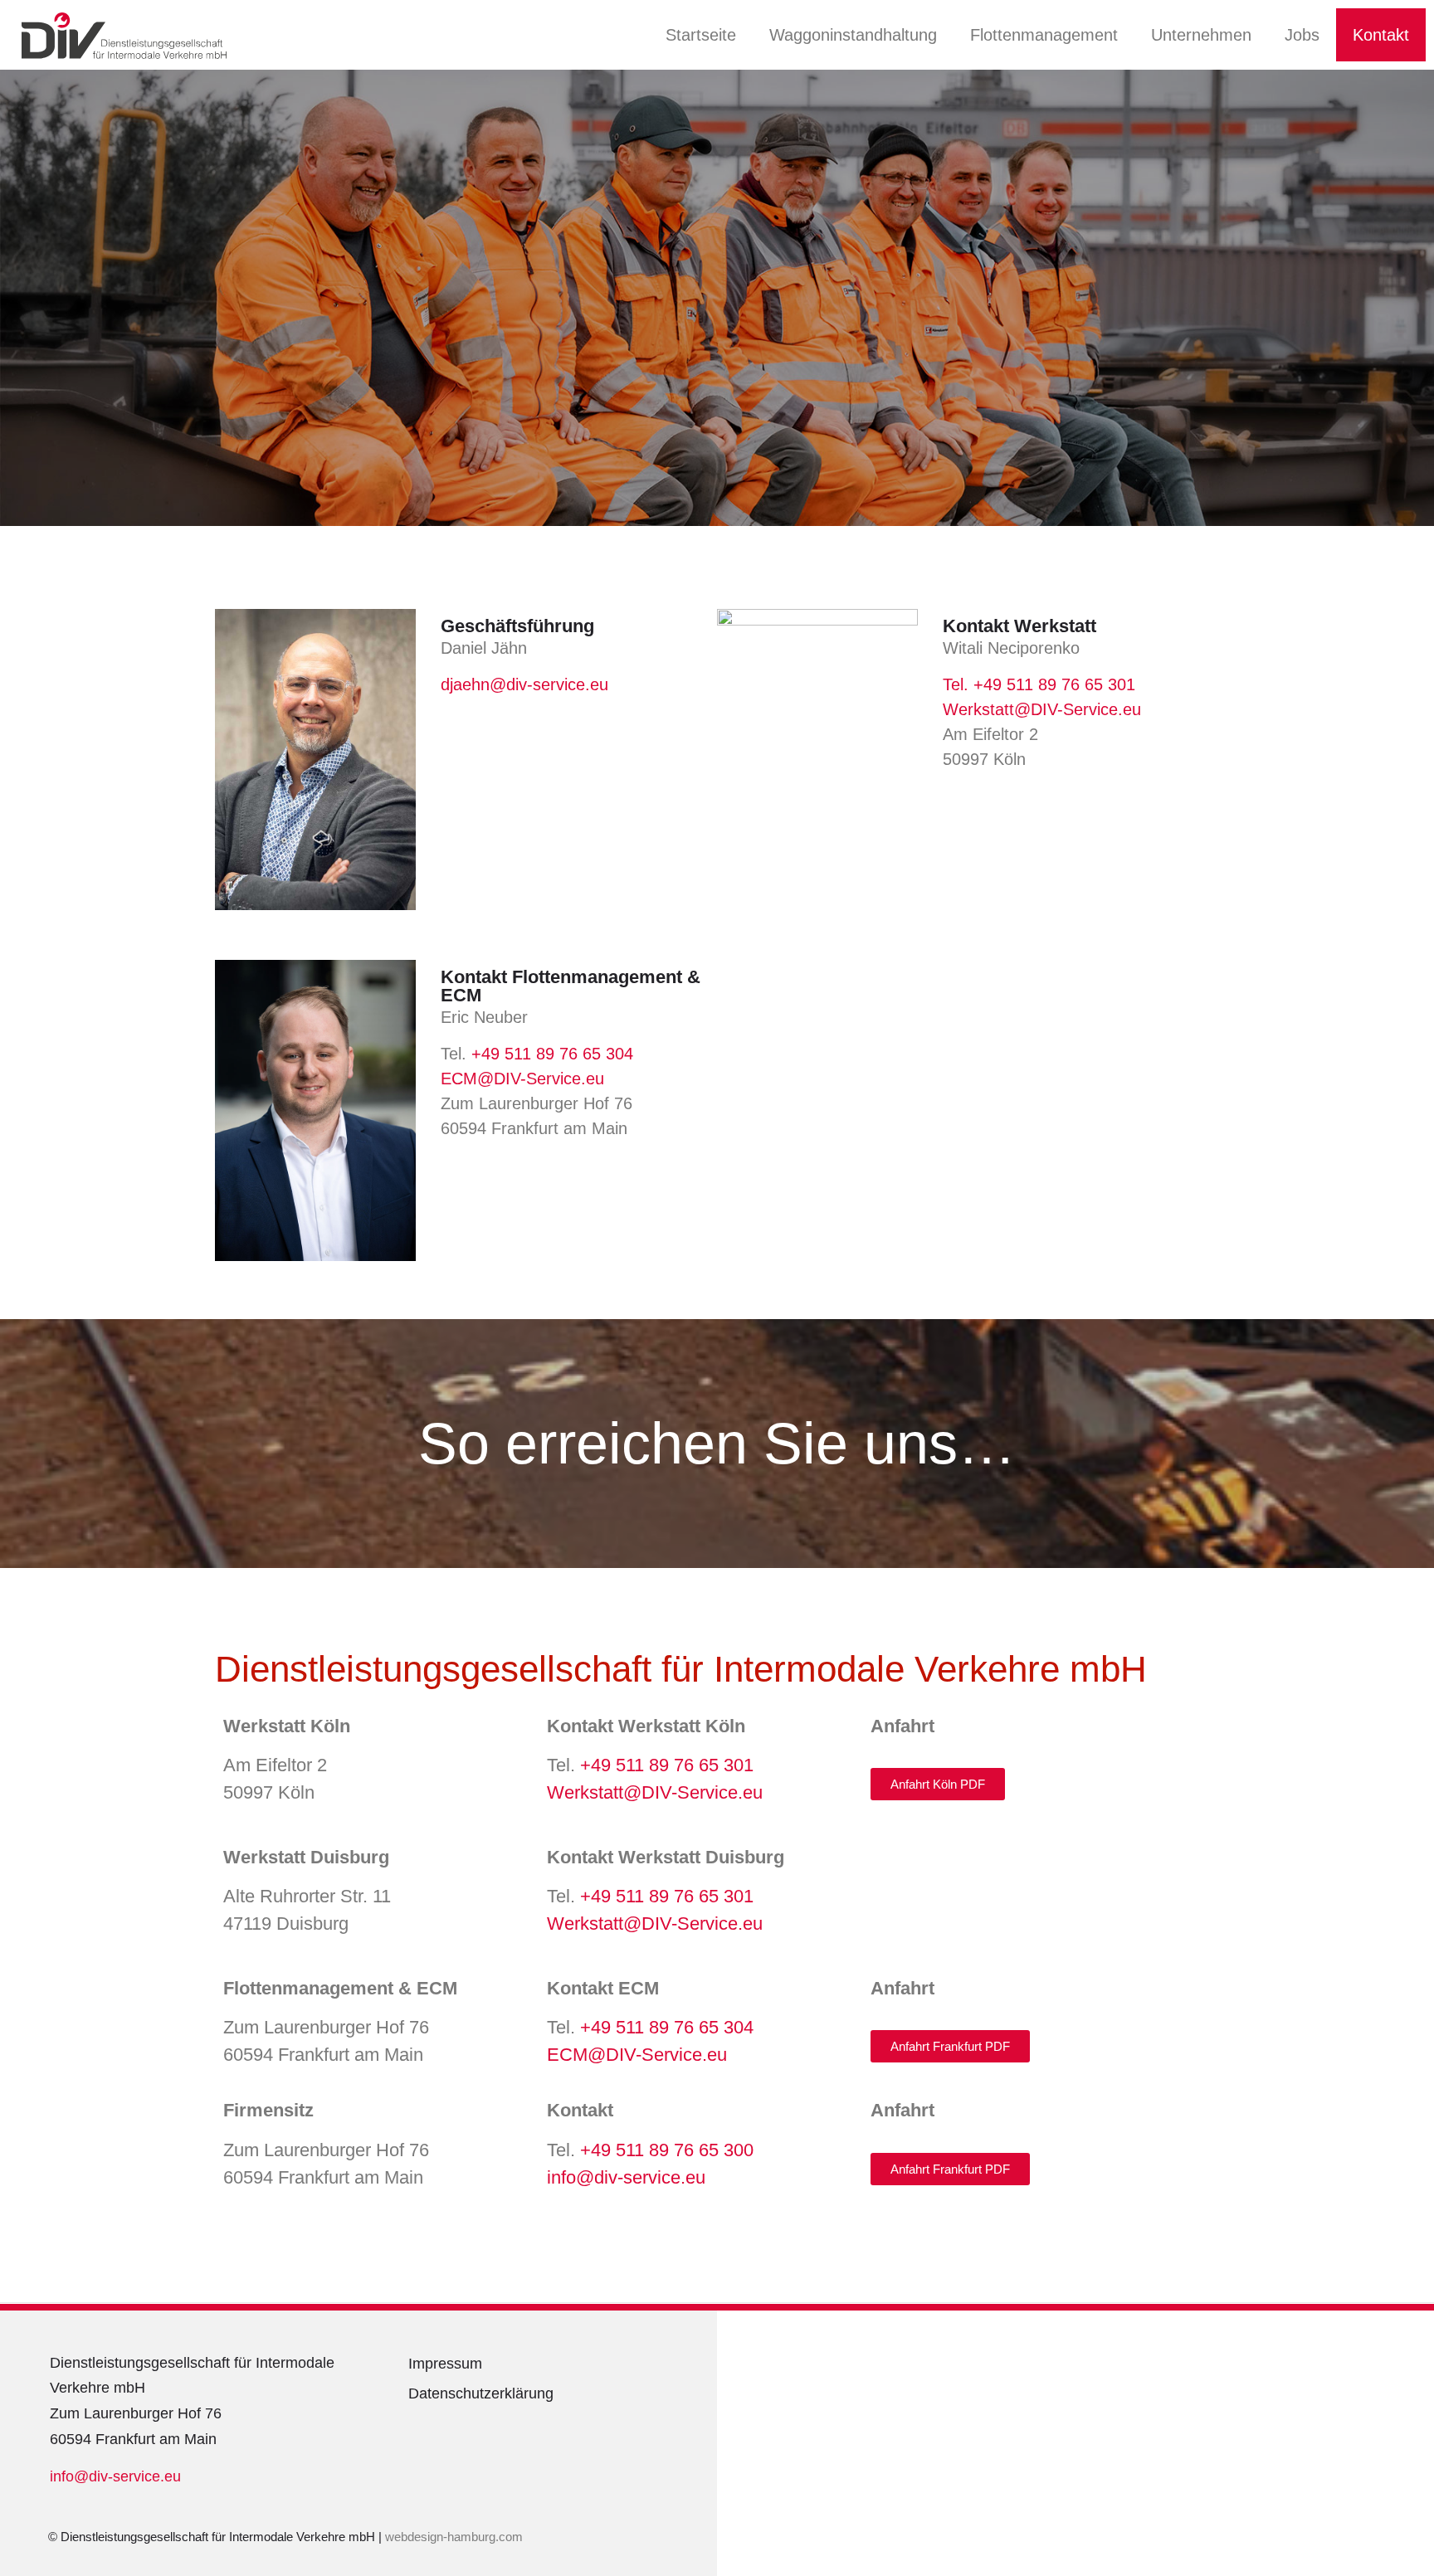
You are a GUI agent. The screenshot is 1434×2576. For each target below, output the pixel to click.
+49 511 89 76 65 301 (1054, 684)
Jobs (1302, 35)
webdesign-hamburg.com (456, 2537)
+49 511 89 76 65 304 (552, 1054)
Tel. (958, 684)
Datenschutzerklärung (481, 2393)
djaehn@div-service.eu (524, 684)
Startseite (701, 35)
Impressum (445, 2364)
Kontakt (1381, 35)
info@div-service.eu (626, 2177)
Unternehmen (1201, 35)
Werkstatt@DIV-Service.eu (1042, 709)
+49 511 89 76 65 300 (667, 2150)
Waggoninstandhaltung (853, 35)
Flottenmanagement (1044, 35)
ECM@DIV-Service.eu (522, 1079)
